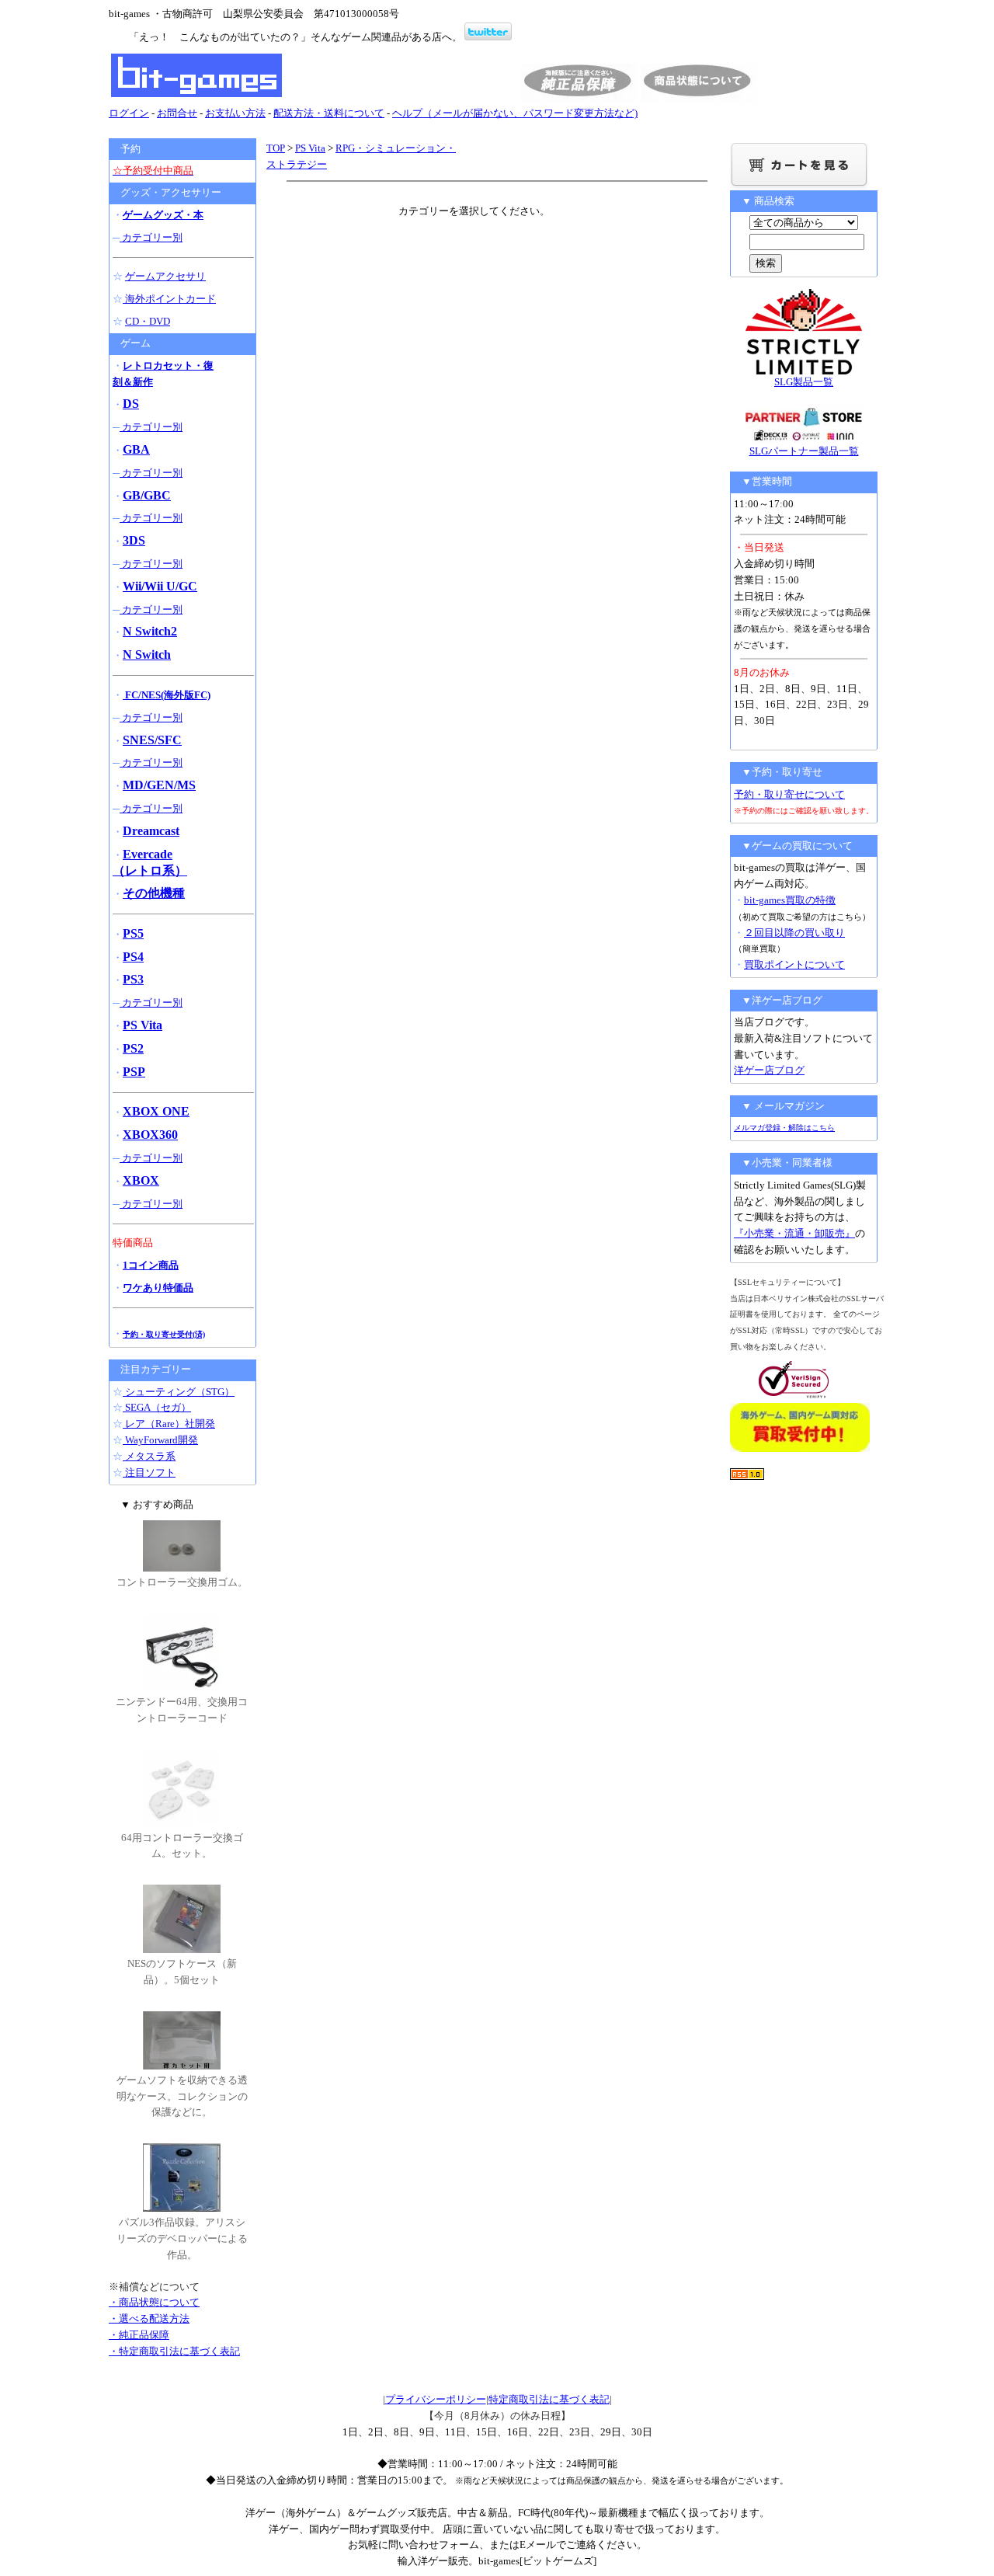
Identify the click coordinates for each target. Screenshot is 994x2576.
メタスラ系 (149, 1456)
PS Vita (310, 148)
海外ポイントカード (169, 299)
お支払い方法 (235, 113)
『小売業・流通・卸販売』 (794, 1233)
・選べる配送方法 (149, 2318)
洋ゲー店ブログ (769, 1070)
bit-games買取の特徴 (790, 900)
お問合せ (177, 113)
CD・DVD (148, 321)
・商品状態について (154, 2302)
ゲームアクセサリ (165, 276)
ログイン (129, 113)
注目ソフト (149, 1472)
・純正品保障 (139, 2335)
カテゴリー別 (151, 237)
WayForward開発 (160, 1440)
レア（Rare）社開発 (169, 1424)
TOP (276, 148)
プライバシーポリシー (436, 2399)
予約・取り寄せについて (789, 794)
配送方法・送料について (329, 113)
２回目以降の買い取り (794, 933)
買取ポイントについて (794, 964)
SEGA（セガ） (157, 1407)
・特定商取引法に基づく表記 (174, 2351)
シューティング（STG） (179, 1392)
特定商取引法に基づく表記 (549, 2399)
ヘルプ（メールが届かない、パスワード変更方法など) (515, 113)
